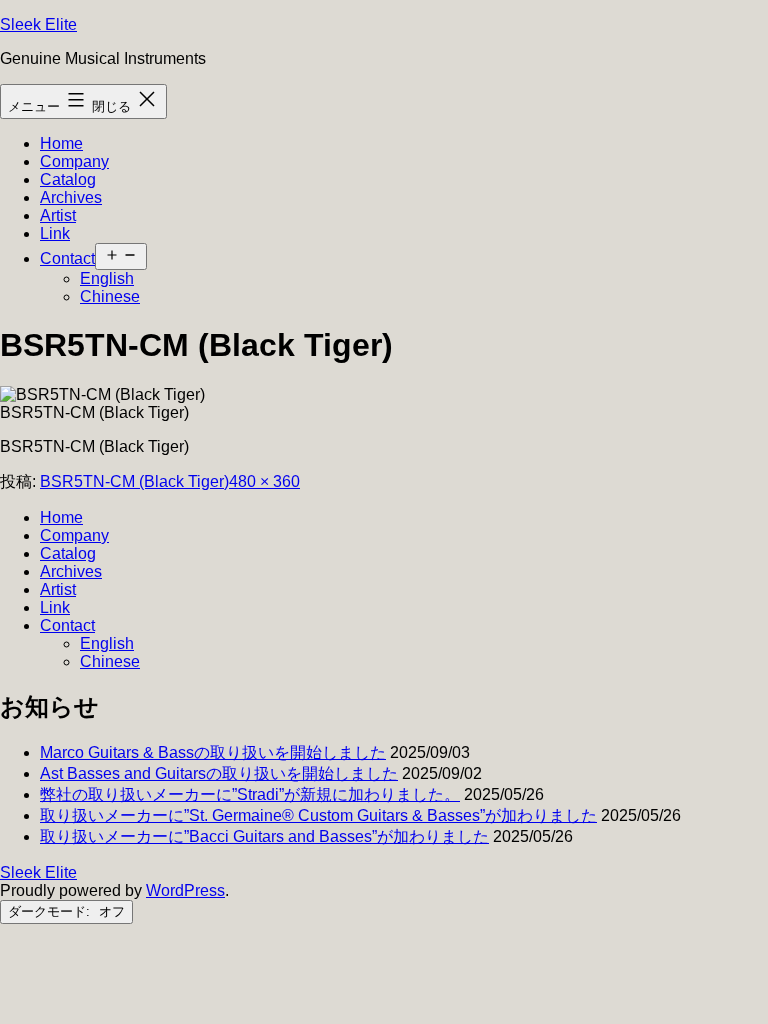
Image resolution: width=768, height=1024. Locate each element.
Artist (58, 215)
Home (61, 143)
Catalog (68, 179)
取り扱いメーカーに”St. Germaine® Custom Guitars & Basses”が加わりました (318, 815)
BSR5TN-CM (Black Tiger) (134, 481)
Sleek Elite (38, 24)
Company (74, 161)
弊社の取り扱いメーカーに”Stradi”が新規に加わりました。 (250, 794)
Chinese (110, 296)
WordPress (185, 890)
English (107, 278)
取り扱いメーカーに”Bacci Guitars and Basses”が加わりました (264, 836)
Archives (71, 197)
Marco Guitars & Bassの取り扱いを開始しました (213, 752)
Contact (67, 258)
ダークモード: (51, 911)
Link (55, 233)
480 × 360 (264, 481)
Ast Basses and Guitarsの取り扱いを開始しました (219, 773)
